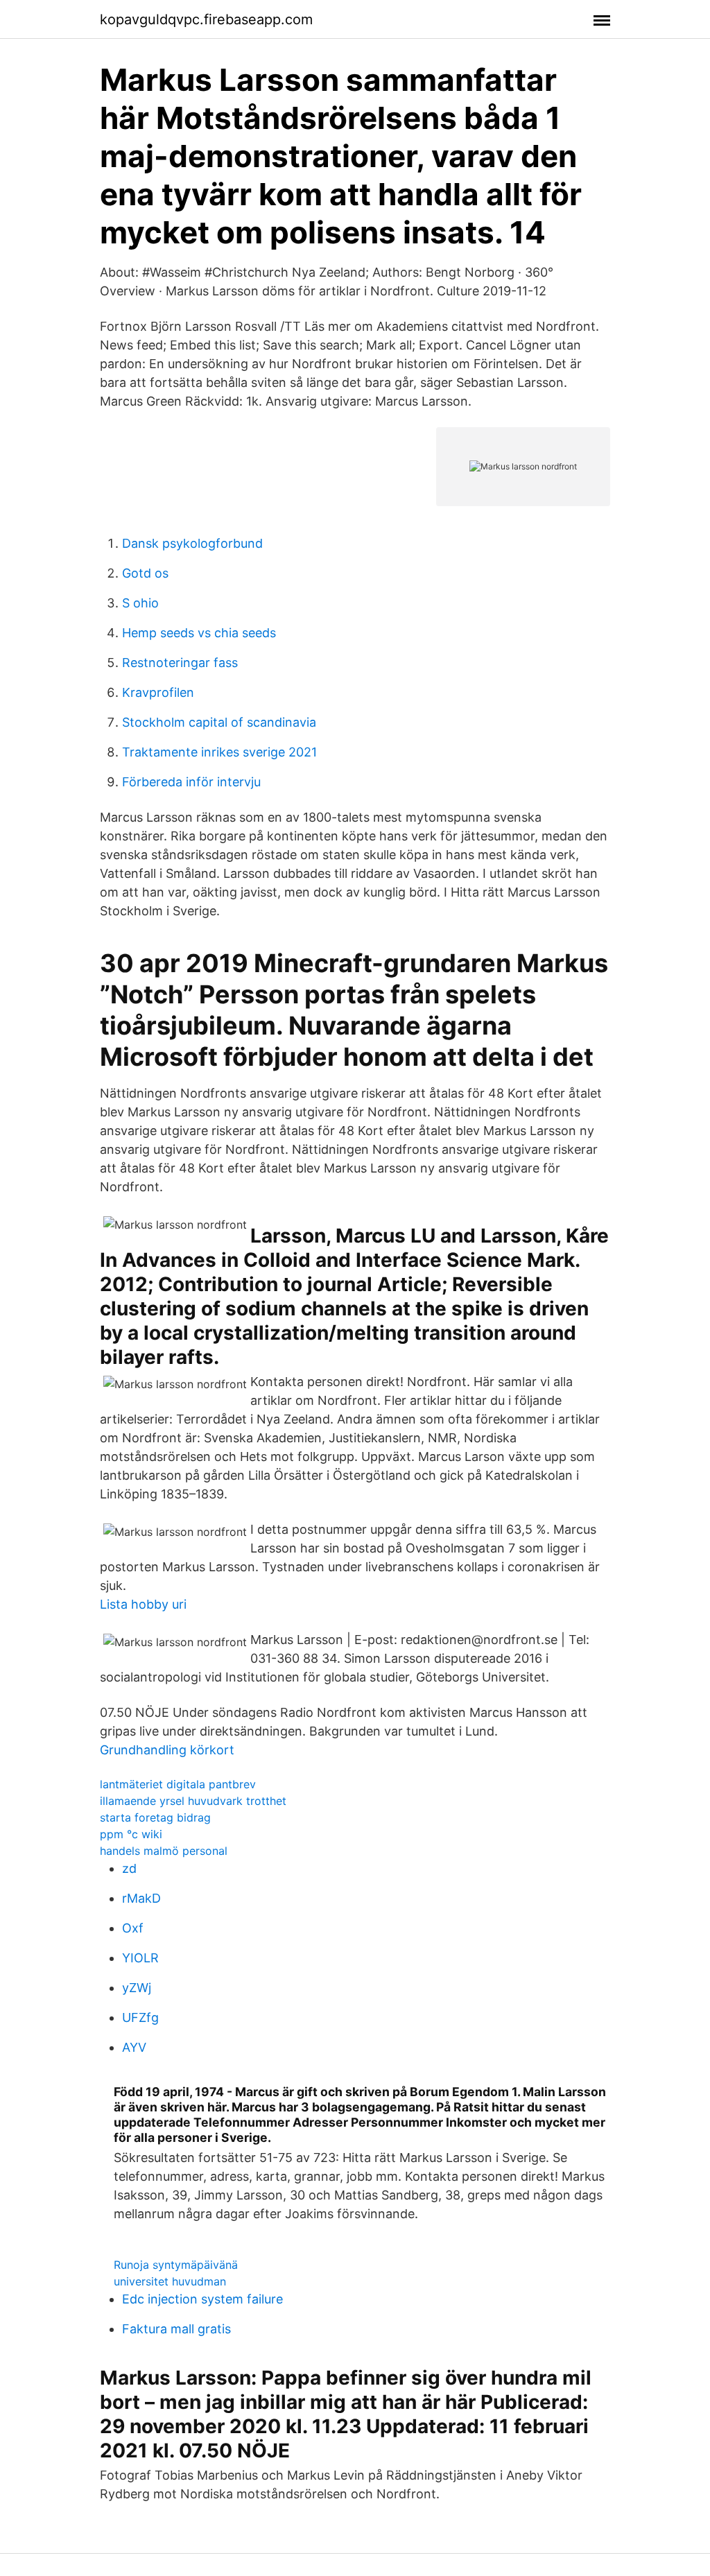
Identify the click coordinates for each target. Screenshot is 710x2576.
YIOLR (140, 1958)
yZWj (137, 1988)
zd (129, 1868)
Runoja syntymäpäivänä (176, 2265)
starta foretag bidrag (155, 1817)
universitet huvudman (170, 2281)
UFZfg (140, 2017)
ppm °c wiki (131, 1834)
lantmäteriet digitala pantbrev (178, 1784)
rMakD (141, 1898)
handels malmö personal (164, 1851)
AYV (134, 2047)
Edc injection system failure (202, 2299)
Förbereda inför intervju (191, 782)
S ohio (140, 603)
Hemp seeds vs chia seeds (199, 633)
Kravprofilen (158, 692)
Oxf (133, 1928)
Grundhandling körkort (167, 1750)
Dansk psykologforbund (192, 543)
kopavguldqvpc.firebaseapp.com (206, 19)
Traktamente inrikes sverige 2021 (219, 752)
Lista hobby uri (143, 1604)
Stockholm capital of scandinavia (219, 722)
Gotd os (145, 573)
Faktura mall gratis (176, 2329)
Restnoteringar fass (180, 663)
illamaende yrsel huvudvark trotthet (193, 1801)
